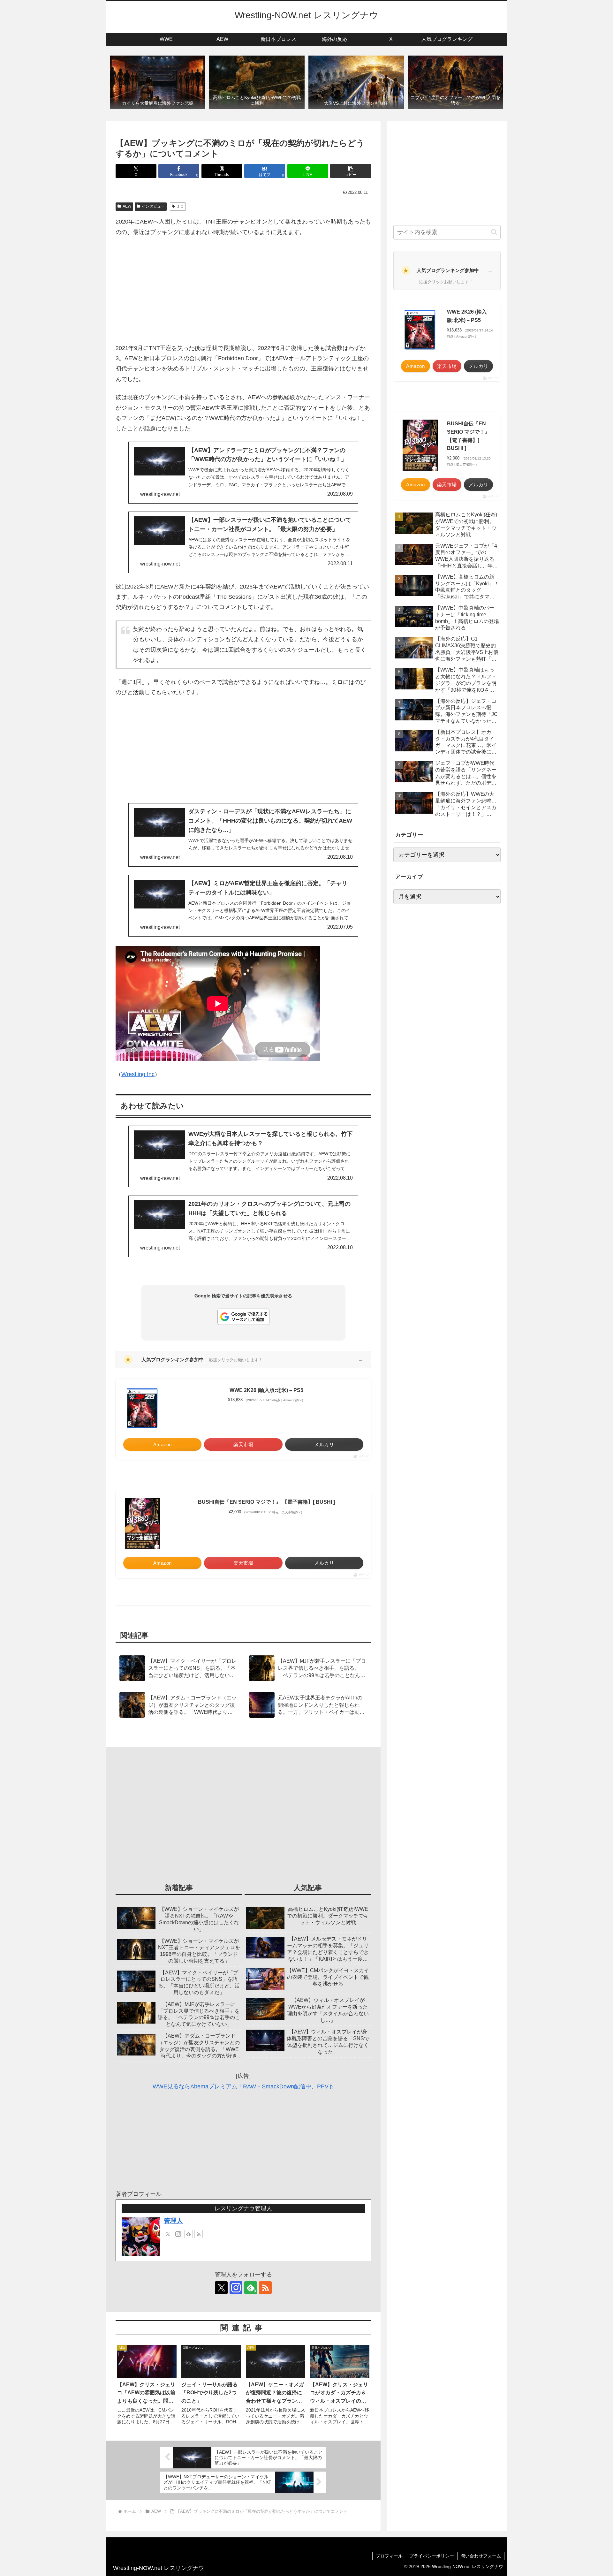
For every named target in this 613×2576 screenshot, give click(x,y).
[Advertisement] (243, 290)
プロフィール (389, 2556)
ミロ (180, 206)
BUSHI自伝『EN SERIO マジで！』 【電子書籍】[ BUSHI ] (266, 1502)
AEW (127, 206)
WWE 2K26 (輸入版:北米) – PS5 (266, 1390)
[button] (351, 171)
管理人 (173, 2221)
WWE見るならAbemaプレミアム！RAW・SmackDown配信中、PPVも (243, 2086)
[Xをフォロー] (168, 2234)
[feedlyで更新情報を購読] (188, 2234)
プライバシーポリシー (432, 2556)
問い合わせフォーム (481, 2556)
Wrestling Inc (138, 1074)
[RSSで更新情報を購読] (199, 2234)
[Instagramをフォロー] (178, 2234)
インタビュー (153, 206)
